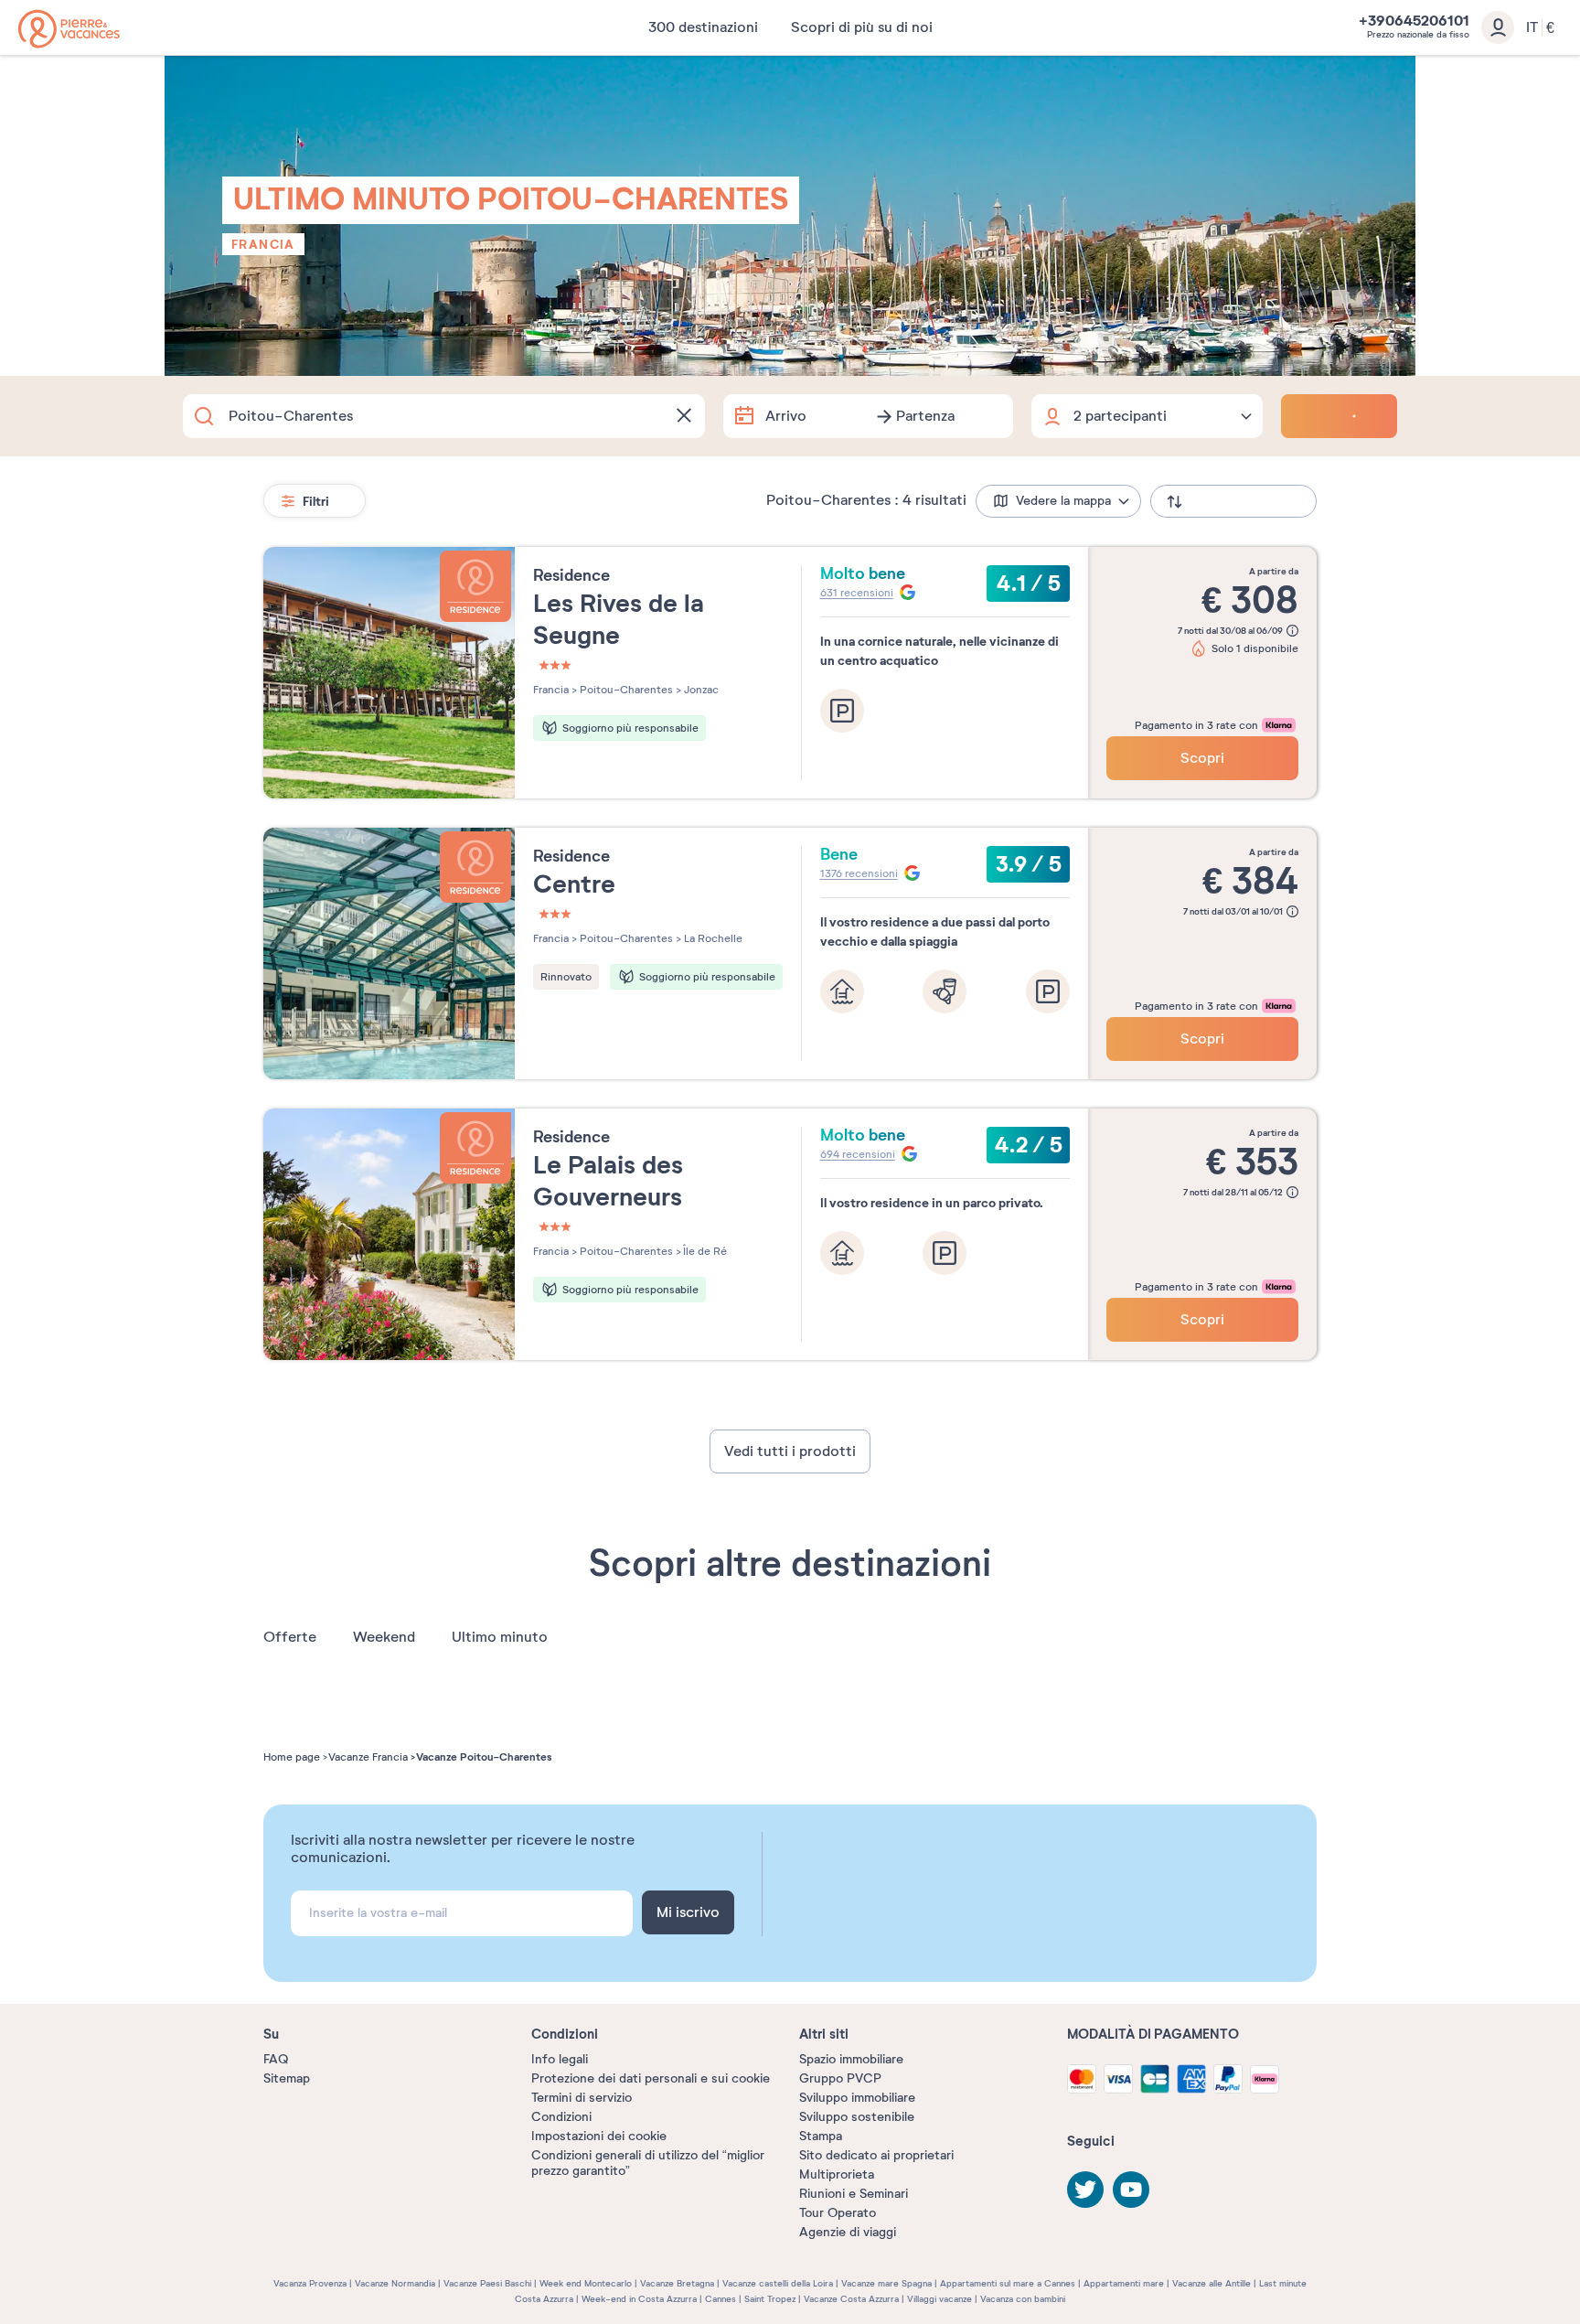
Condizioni (561, 2117)
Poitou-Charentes (625, 690)
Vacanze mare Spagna (886, 2283)
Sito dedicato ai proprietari (876, 2155)
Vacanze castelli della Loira (778, 2283)
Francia (263, 244)
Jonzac (700, 690)
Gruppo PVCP (840, 2078)
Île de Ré (704, 1251)
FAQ (276, 2059)
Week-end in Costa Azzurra (639, 2299)
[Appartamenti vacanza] (69, 29)
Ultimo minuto (500, 1637)
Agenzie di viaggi (848, 2232)
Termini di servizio (582, 2098)
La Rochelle (712, 938)
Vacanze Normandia (395, 2283)
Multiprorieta (837, 2174)
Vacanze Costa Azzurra (851, 2299)
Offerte (290, 1637)
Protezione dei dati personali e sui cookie (651, 2078)
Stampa (821, 2136)
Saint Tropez (770, 2299)
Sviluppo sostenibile (857, 2117)
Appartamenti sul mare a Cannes (1008, 2283)
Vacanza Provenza (310, 2283)
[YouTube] (1131, 2190)
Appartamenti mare (1124, 2283)
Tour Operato (838, 2213)
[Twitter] (1085, 2190)
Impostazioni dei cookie (599, 2136)
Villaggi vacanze (939, 2299)
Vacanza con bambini (1023, 2299)
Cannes (721, 2299)
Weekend (384, 1637)
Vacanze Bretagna (677, 2283)
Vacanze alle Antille (1212, 2283)
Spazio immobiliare (851, 2059)
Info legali (560, 2059)
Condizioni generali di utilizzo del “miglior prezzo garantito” (648, 2163)
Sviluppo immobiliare (857, 2098)
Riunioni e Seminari (854, 2194)
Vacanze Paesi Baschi (487, 2283)
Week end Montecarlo (586, 2283)
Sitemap (287, 2078)
